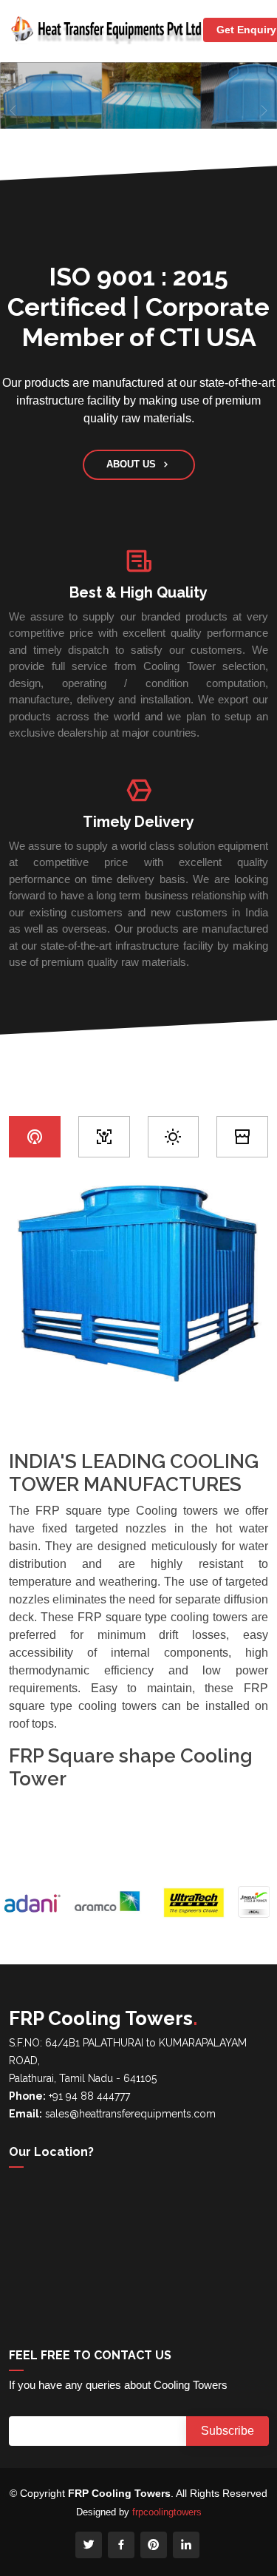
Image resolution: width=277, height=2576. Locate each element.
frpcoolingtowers (167, 2512)
